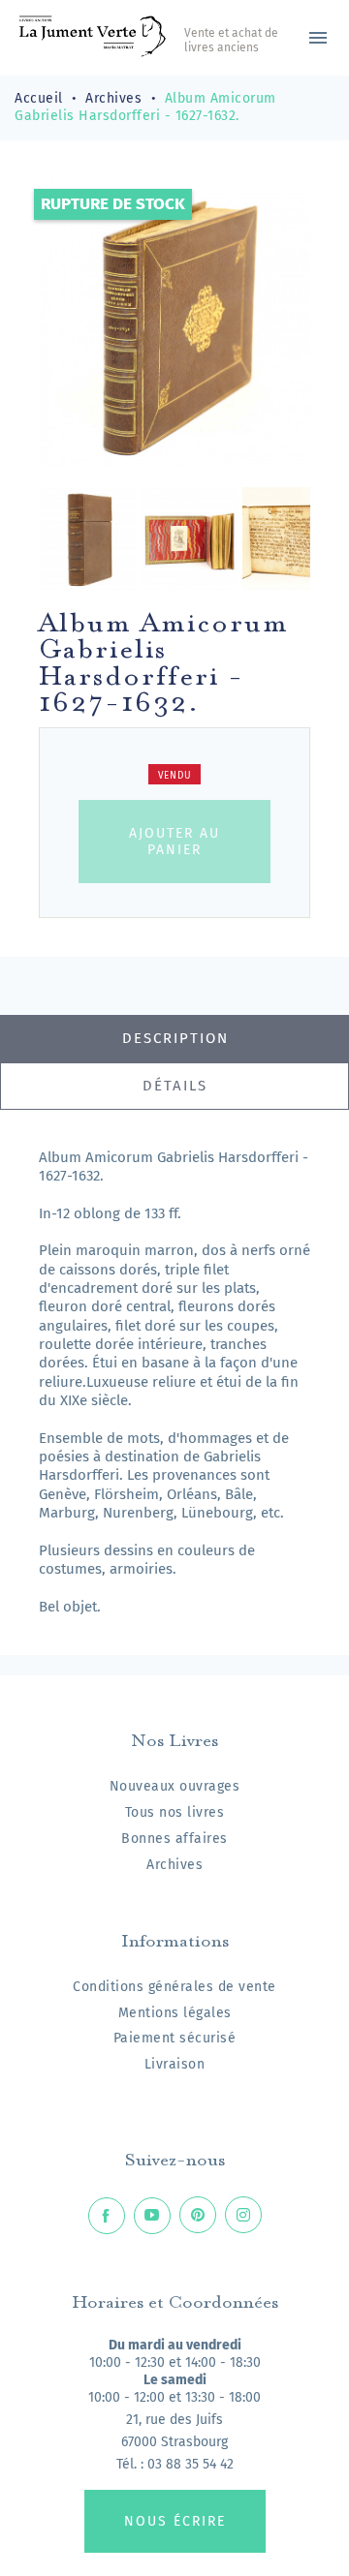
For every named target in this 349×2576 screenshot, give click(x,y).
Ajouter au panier (174, 842)
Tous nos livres (175, 1812)
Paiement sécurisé (175, 2038)
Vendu (175, 776)
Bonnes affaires (174, 1839)
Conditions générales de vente (174, 1987)
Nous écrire (175, 2521)
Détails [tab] (175, 1086)
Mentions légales (175, 2013)
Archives (174, 1865)
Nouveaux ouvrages (175, 1786)
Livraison (175, 2064)
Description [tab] (175, 1038)
